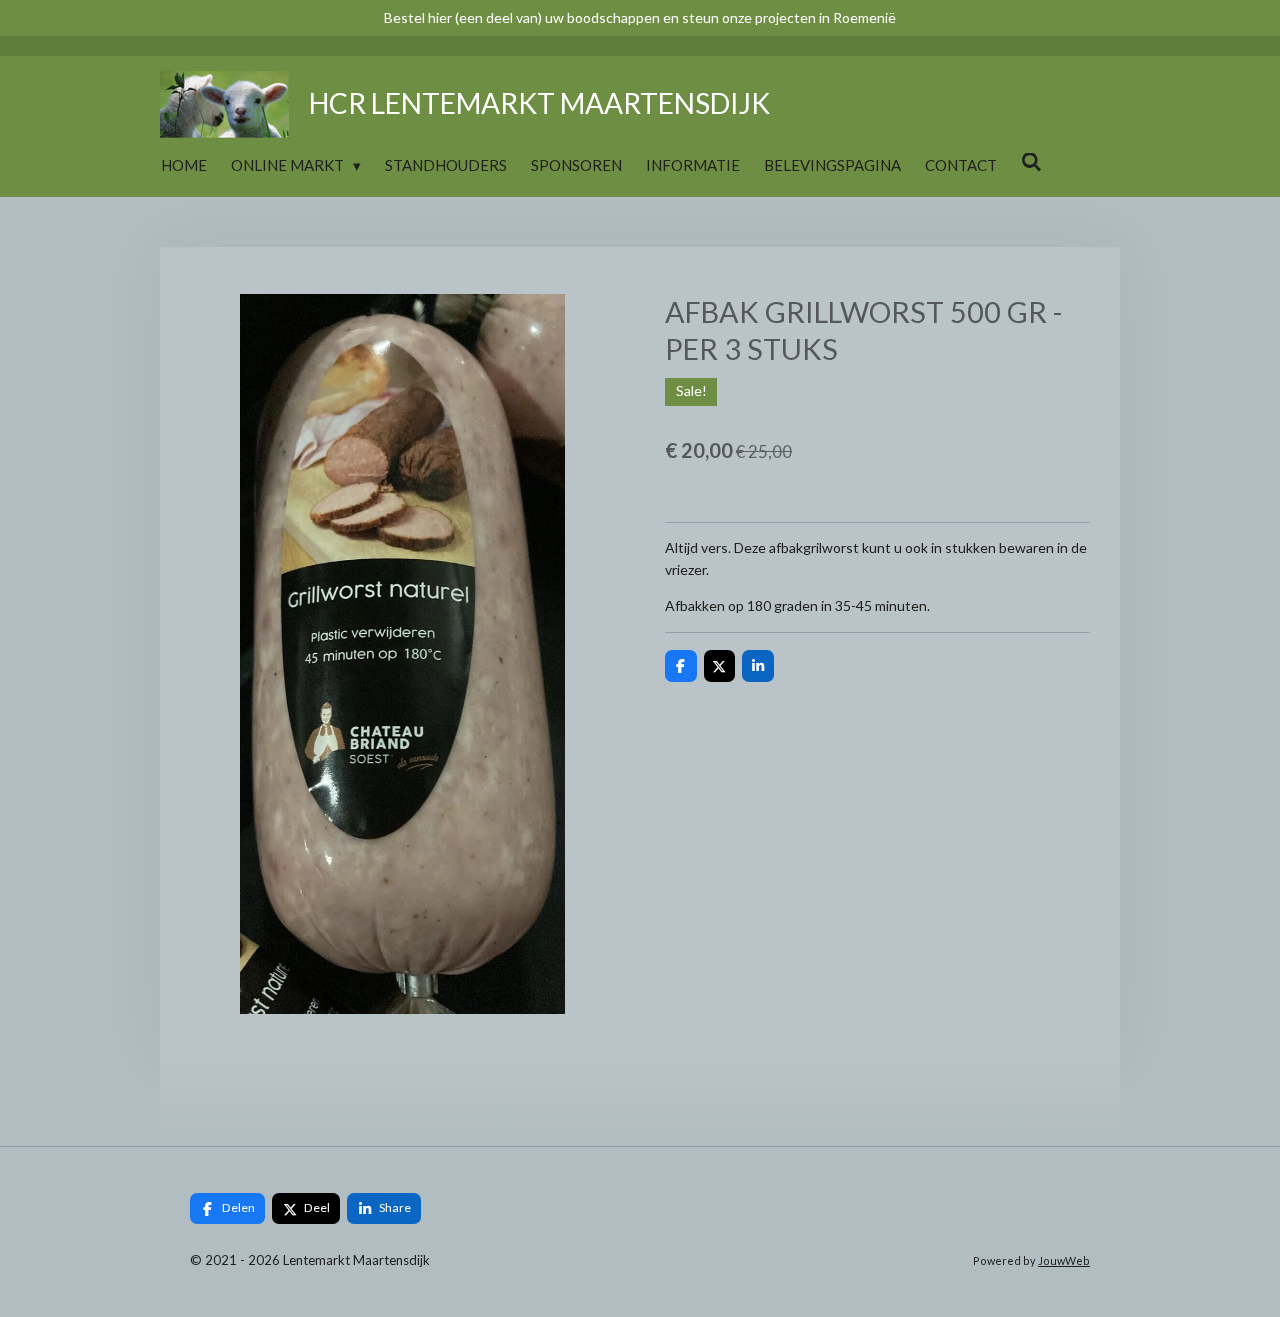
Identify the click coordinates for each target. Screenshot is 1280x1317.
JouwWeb (1064, 1260)
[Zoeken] (1031, 162)
